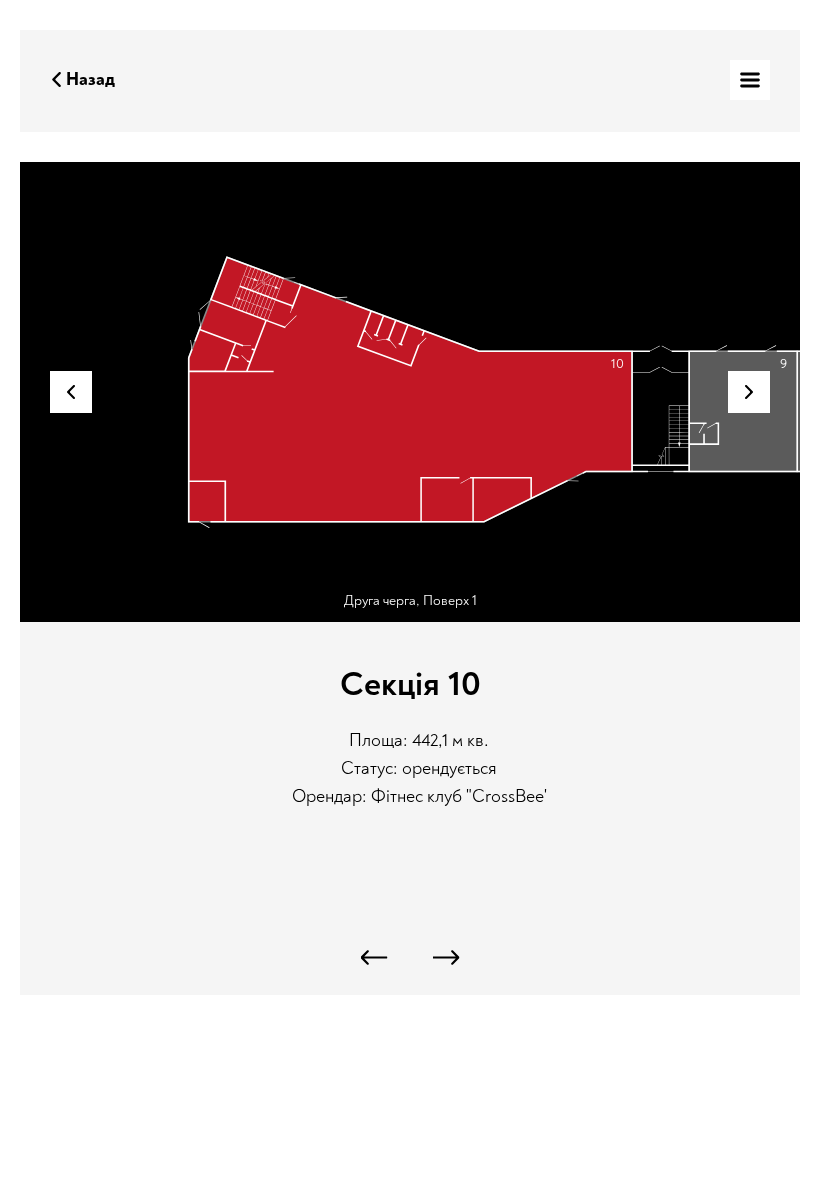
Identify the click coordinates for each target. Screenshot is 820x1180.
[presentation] (374, 957)
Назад (90, 79)
